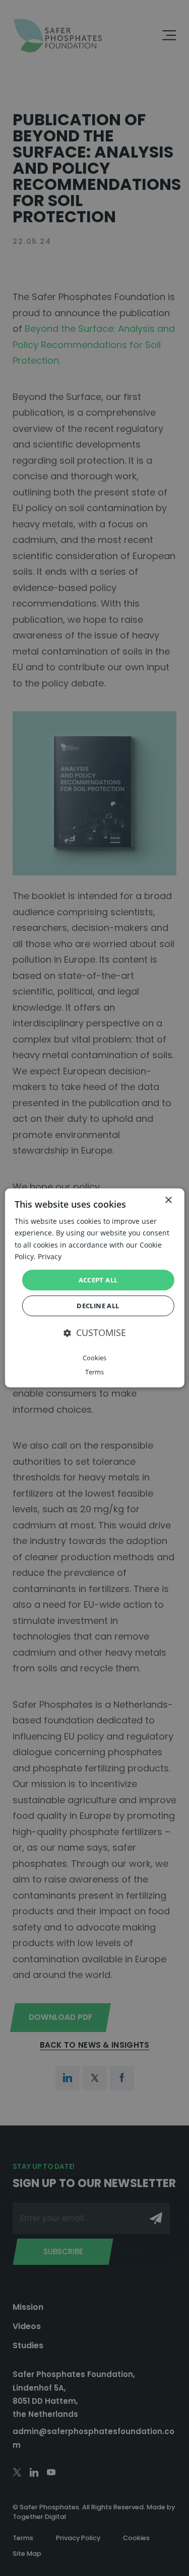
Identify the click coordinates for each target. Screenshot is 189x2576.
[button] (95, 1333)
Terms (94, 1371)
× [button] (168, 1200)
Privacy (50, 1256)
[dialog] (94, 1288)
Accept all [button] (98, 1280)
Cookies (94, 1358)
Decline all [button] (98, 1306)
